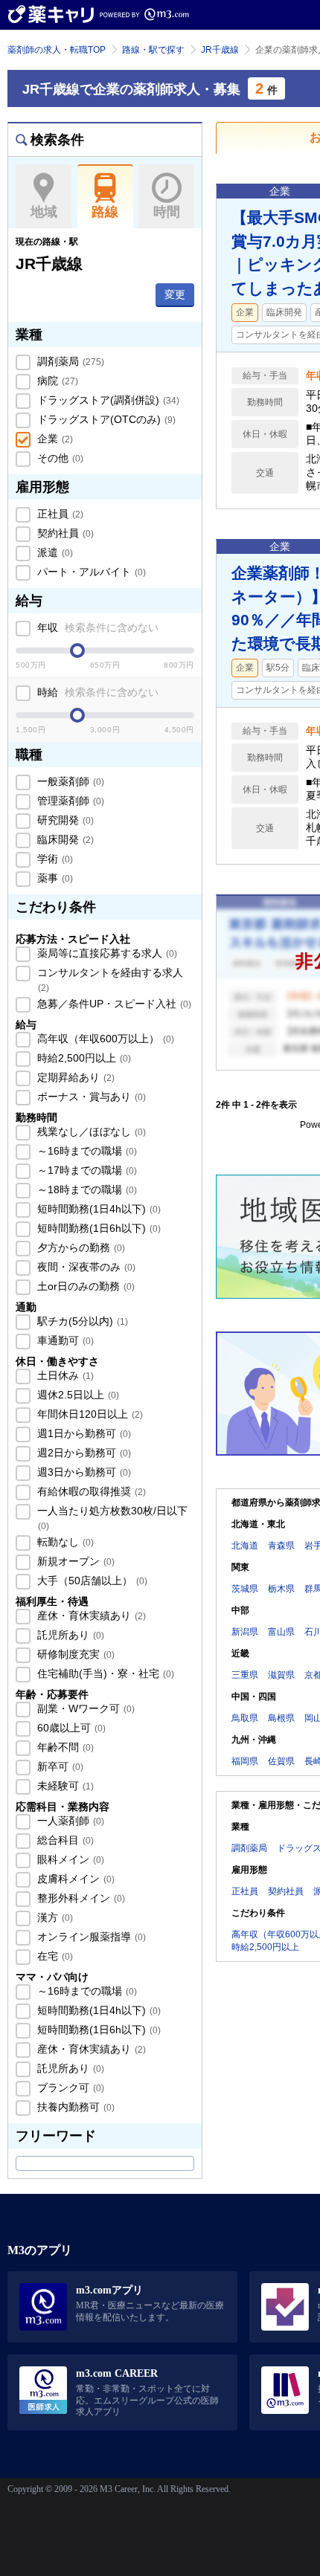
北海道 (245, 1546)
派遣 (54, 552)
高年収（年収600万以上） (104, 1039)
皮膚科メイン (74, 1879)
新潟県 (245, 1632)
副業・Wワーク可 (84, 1708)
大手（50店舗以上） (91, 1581)
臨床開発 (64, 839)
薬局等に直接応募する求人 (106, 953)
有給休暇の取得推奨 (90, 1491)
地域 (44, 212)
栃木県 (281, 1589)
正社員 (59, 514)
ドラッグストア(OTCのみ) (105, 419)
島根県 (281, 1718)
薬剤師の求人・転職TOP (57, 50)
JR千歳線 (220, 50)
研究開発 (64, 820)
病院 (56, 381)
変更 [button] (175, 294)
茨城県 (245, 1589)
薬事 (54, 878)
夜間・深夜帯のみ (85, 1267)
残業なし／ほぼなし (90, 1132)
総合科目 (64, 1840)
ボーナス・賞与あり (90, 1097)
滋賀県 (281, 1675)
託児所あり (69, 1635)
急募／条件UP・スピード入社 (113, 1004)
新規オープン (74, 1561)
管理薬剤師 (69, 801)
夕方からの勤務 (80, 1247)
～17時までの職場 (86, 1170)
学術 (54, 859)
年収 (96, 627)
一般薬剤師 (69, 781)
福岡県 (245, 1761)
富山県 (281, 1632)
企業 (54, 439)
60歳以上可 (70, 1728)
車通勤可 (64, 1340)
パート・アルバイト (90, 572)
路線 (105, 212)
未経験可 (64, 1786)
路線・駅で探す (153, 50)
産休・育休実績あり (90, 1615)
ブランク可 (69, 2088)
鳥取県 (245, 1718)
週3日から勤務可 (83, 1472)
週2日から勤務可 (83, 1453)
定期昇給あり (74, 1077)
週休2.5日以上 (77, 1395)
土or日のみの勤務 (84, 1286)
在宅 (54, 1956)
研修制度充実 (74, 1654)
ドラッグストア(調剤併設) (107, 400)
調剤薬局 (69, 361)
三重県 (245, 1675)
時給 (96, 692)
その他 (59, 458)
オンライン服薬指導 (90, 1937)
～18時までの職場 (86, 1189)
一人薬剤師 (69, 1821)
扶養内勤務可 (74, 2107)
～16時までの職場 (86, 1151)
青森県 (281, 1546)
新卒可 (59, 1766)
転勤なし (64, 1542)
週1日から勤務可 (83, 1433)
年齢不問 (64, 1747)
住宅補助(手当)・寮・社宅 (104, 1673)
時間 (167, 212)
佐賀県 (281, 1761)
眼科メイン (69, 1859)
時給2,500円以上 (83, 1058)
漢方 (54, 1917)
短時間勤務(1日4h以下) (97, 1209)
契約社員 (64, 533)
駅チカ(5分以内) (81, 1321)
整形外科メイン (80, 1898)
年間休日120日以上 (89, 1414)
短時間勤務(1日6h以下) (97, 1228)
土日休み (64, 1375)
